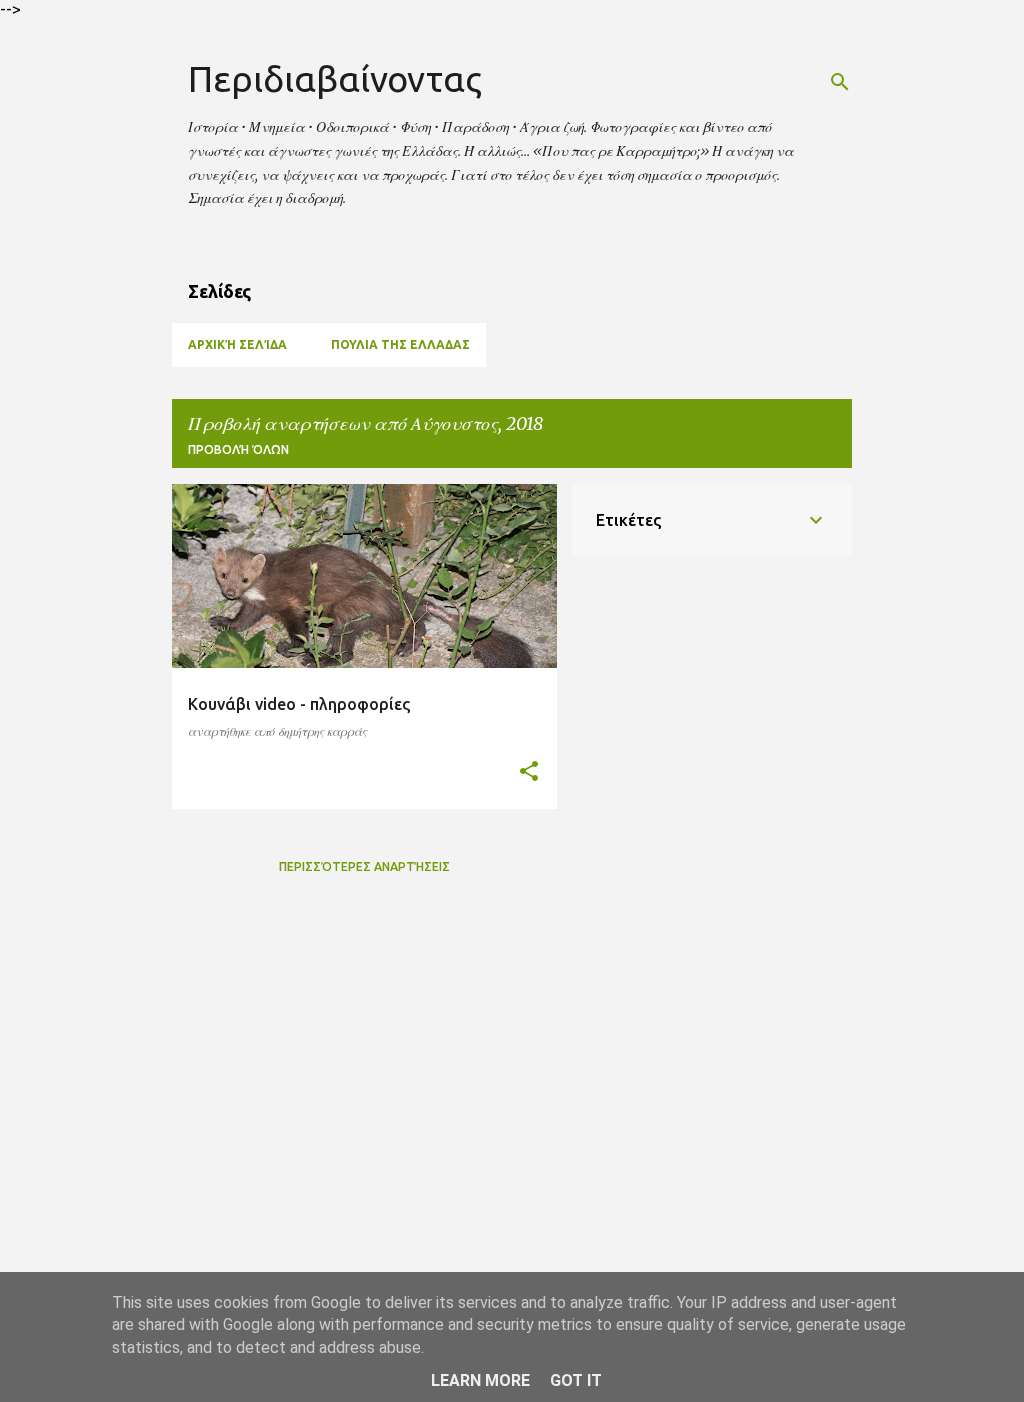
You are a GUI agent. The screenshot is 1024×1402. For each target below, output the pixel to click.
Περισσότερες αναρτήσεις (364, 866)
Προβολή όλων (238, 449)
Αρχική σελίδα (237, 344)
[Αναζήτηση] (840, 82)
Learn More (480, 1380)
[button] (529, 772)
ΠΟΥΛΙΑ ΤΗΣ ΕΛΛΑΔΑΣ (400, 344)
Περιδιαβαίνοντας (335, 78)
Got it (576, 1380)
